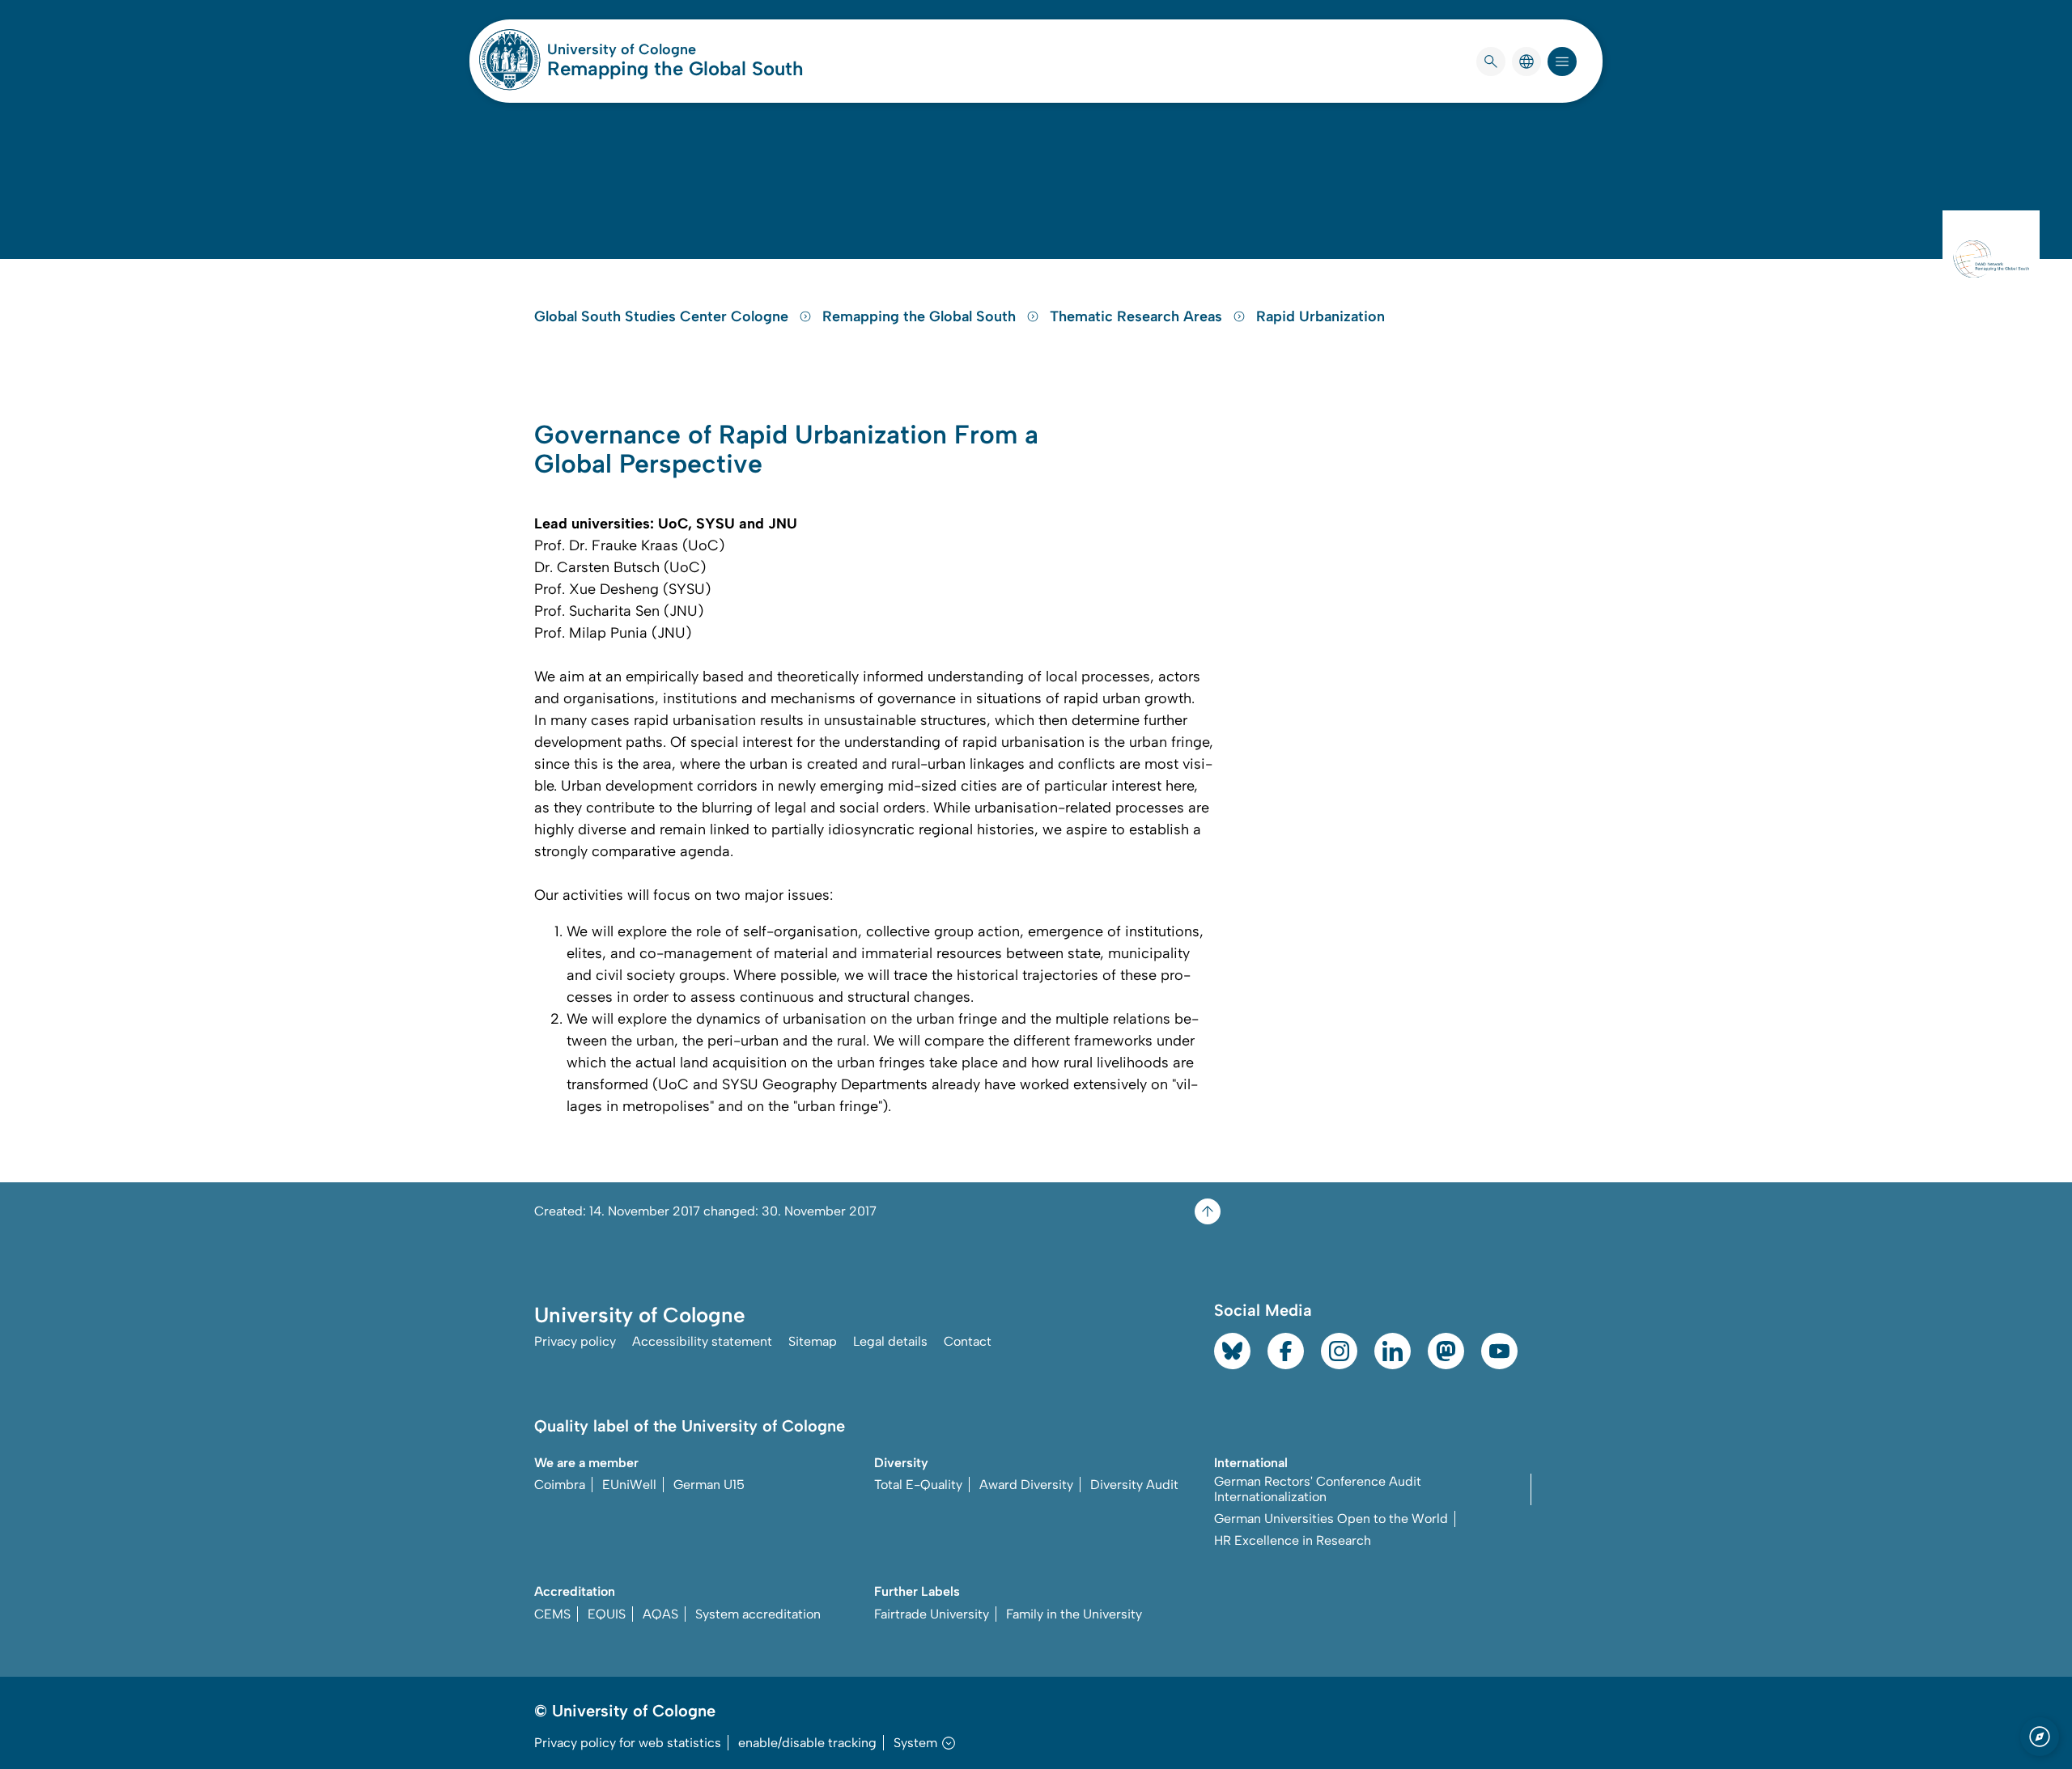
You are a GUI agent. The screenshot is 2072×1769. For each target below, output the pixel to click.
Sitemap (813, 1341)
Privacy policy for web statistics (628, 1743)
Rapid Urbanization (1320, 316)
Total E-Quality (918, 1485)
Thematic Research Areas (1138, 316)
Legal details (890, 1341)
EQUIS (607, 1614)
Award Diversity (1026, 1485)
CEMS (552, 1614)
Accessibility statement (702, 1341)
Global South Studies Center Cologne (663, 316)
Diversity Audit (1134, 1485)
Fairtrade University (932, 1614)
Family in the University (1074, 1614)
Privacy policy (575, 1341)
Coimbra (560, 1485)
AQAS (660, 1614)
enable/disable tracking (807, 1743)
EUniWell (629, 1485)
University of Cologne (675, 49)
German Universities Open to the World (1331, 1519)
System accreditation (758, 1614)
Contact (968, 1341)
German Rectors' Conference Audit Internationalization (1318, 1489)
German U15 (709, 1485)
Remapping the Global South (675, 68)
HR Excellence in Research (1293, 1540)
